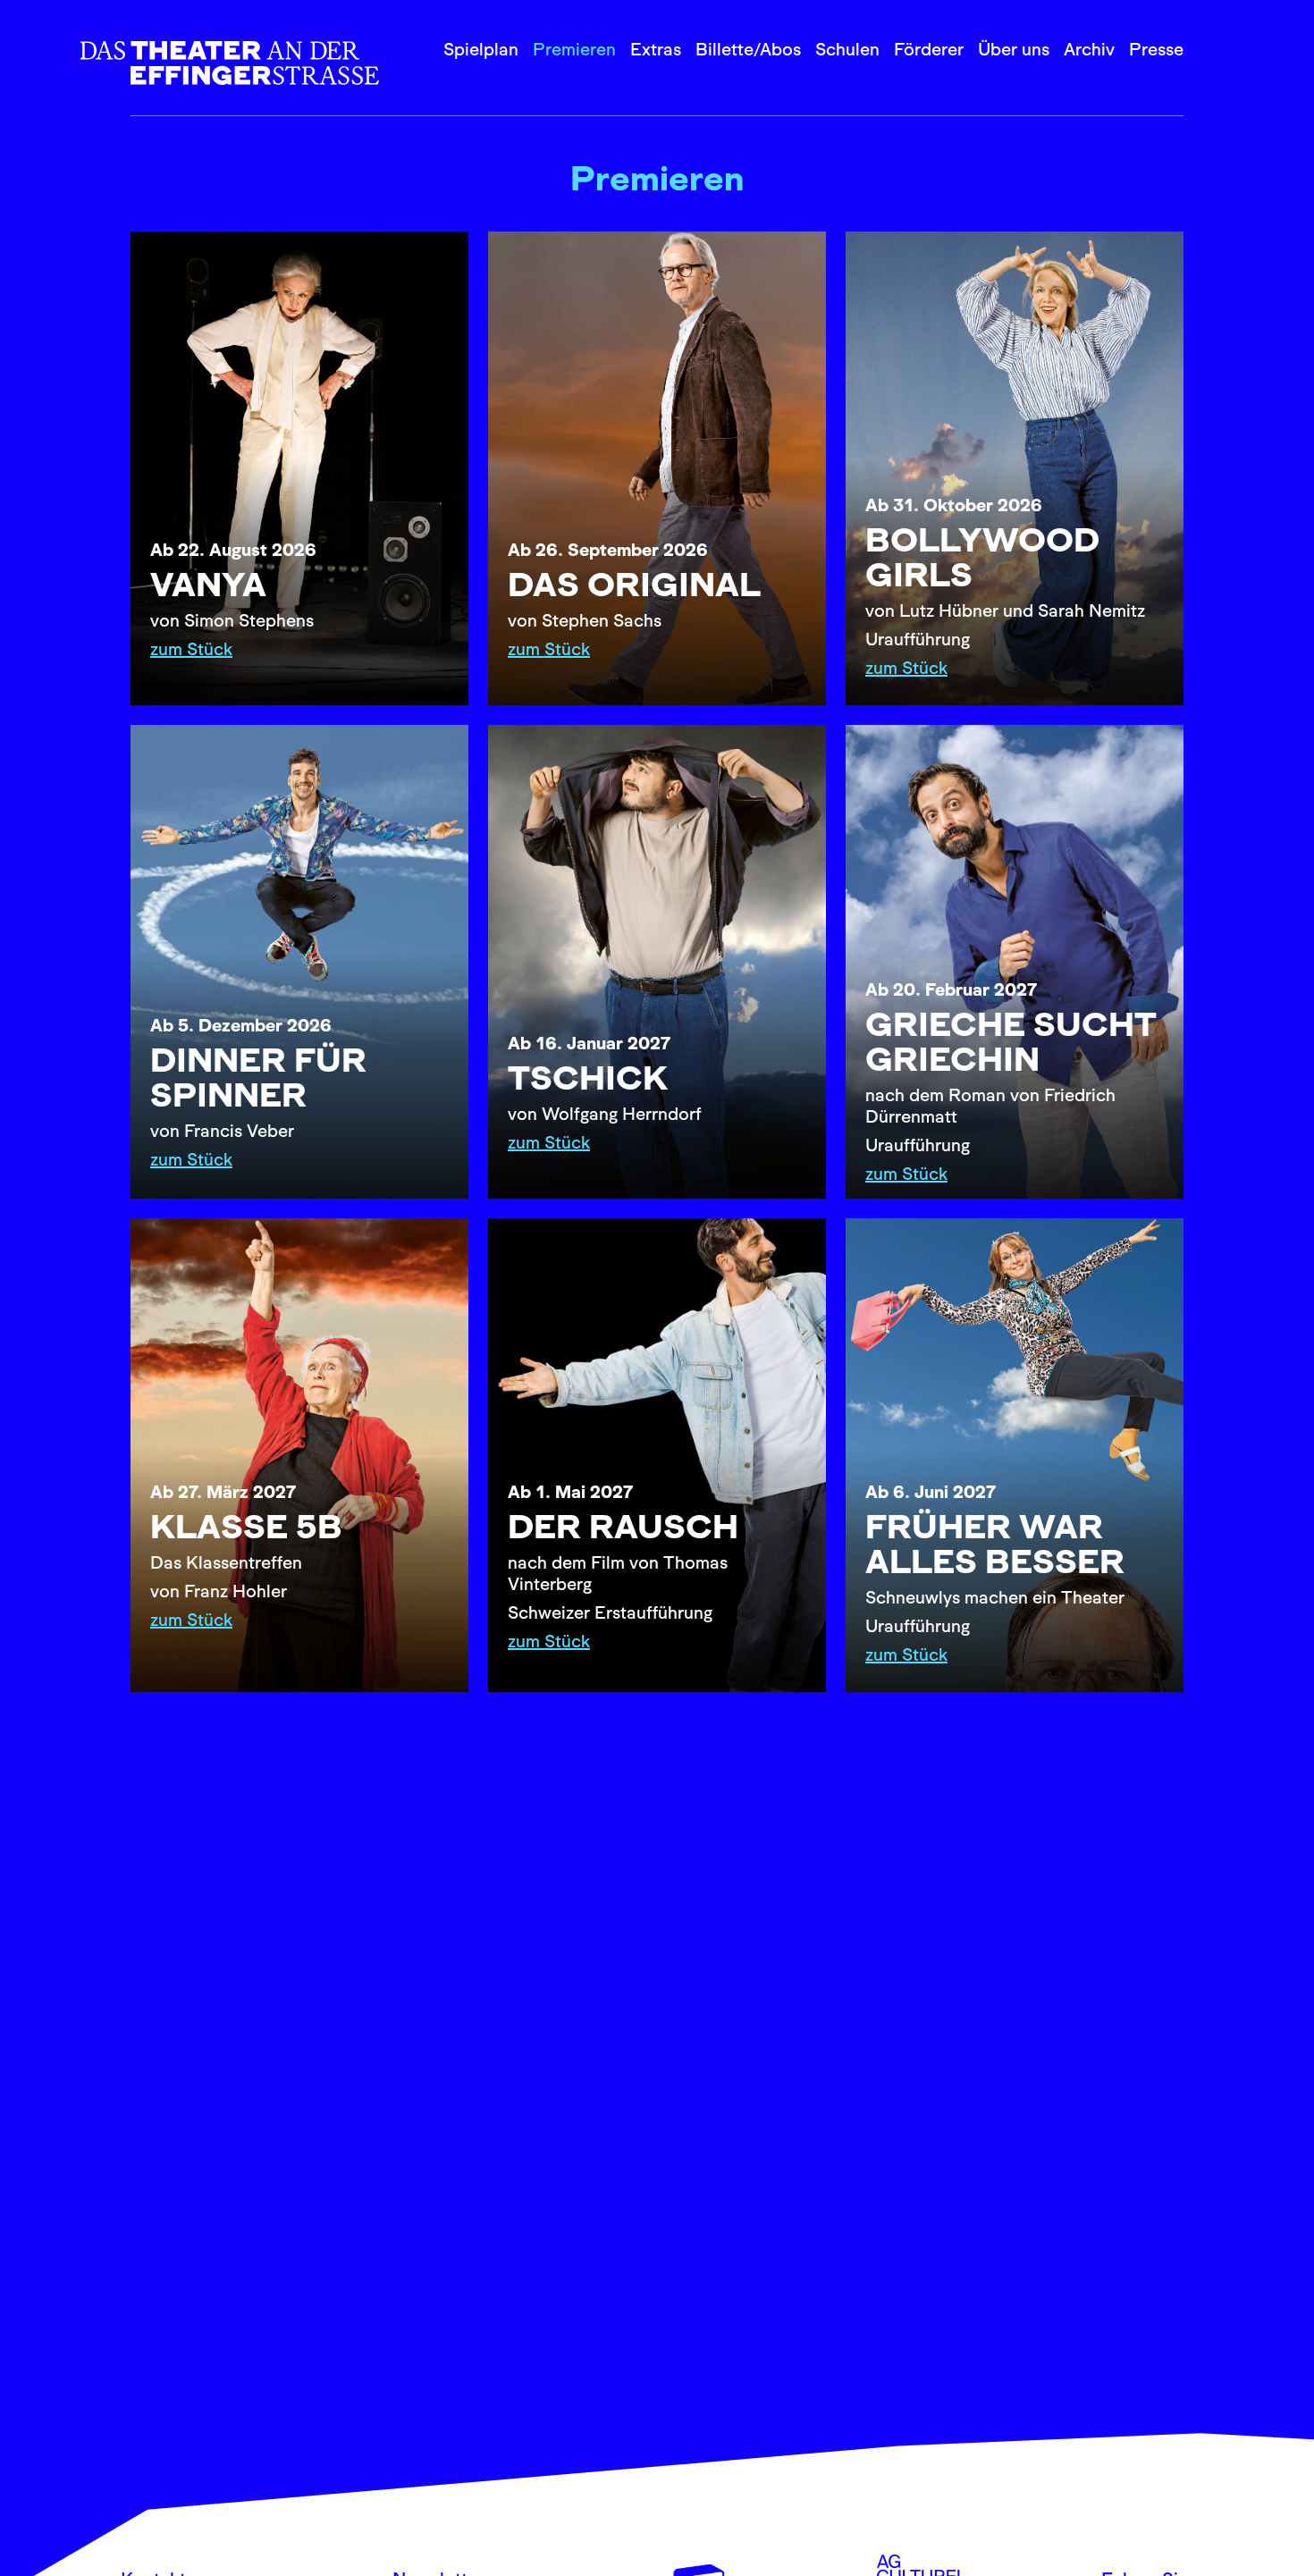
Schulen (847, 49)
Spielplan (481, 49)
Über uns (1014, 49)
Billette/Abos (748, 49)
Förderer (929, 49)
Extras (656, 49)
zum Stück (191, 649)
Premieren (574, 49)
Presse (1156, 49)
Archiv (1089, 49)
